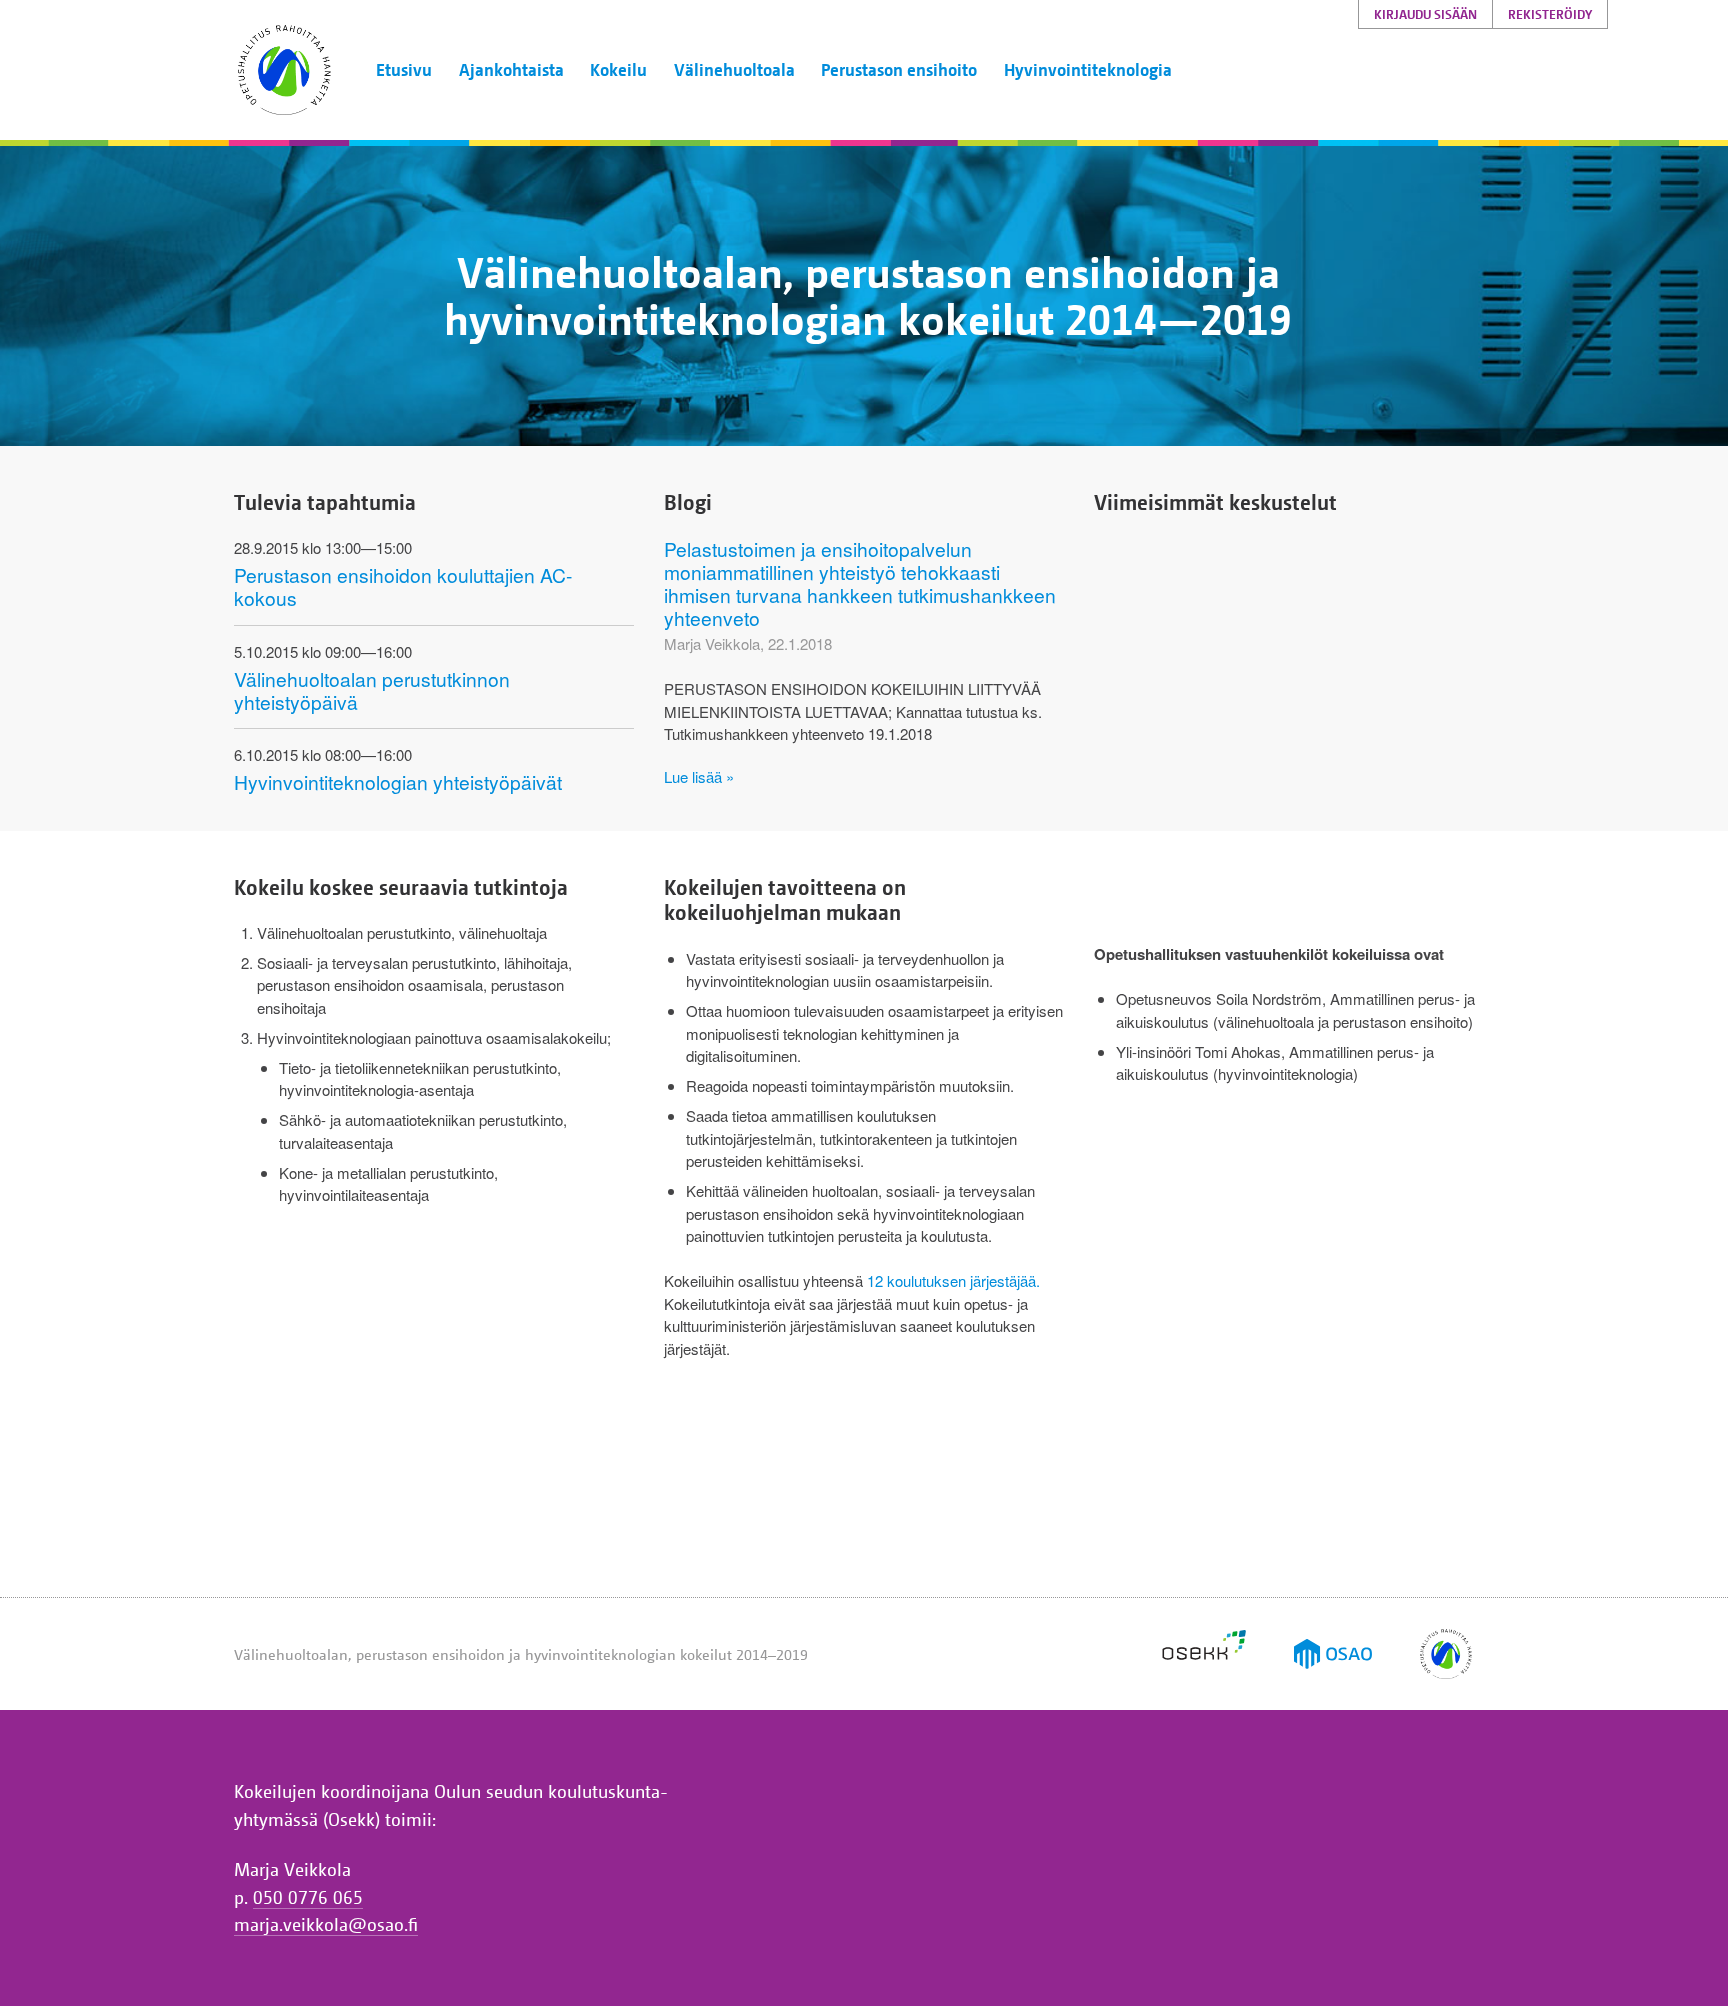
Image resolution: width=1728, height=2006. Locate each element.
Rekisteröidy (1550, 14)
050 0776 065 (308, 1897)
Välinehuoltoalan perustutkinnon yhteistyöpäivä (372, 690)
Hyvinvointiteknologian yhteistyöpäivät (398, 781)
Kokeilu (618, 69)
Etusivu (404, 69)
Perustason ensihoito (899, 69)
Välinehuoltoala (734, 69)
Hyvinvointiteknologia (1088, 69)
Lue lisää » (699, 777)
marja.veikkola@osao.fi (326, 1924)
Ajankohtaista (511, 69)
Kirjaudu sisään (1425, 14)
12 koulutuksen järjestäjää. (953, 1280)
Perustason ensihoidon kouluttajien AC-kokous (403, 586)
